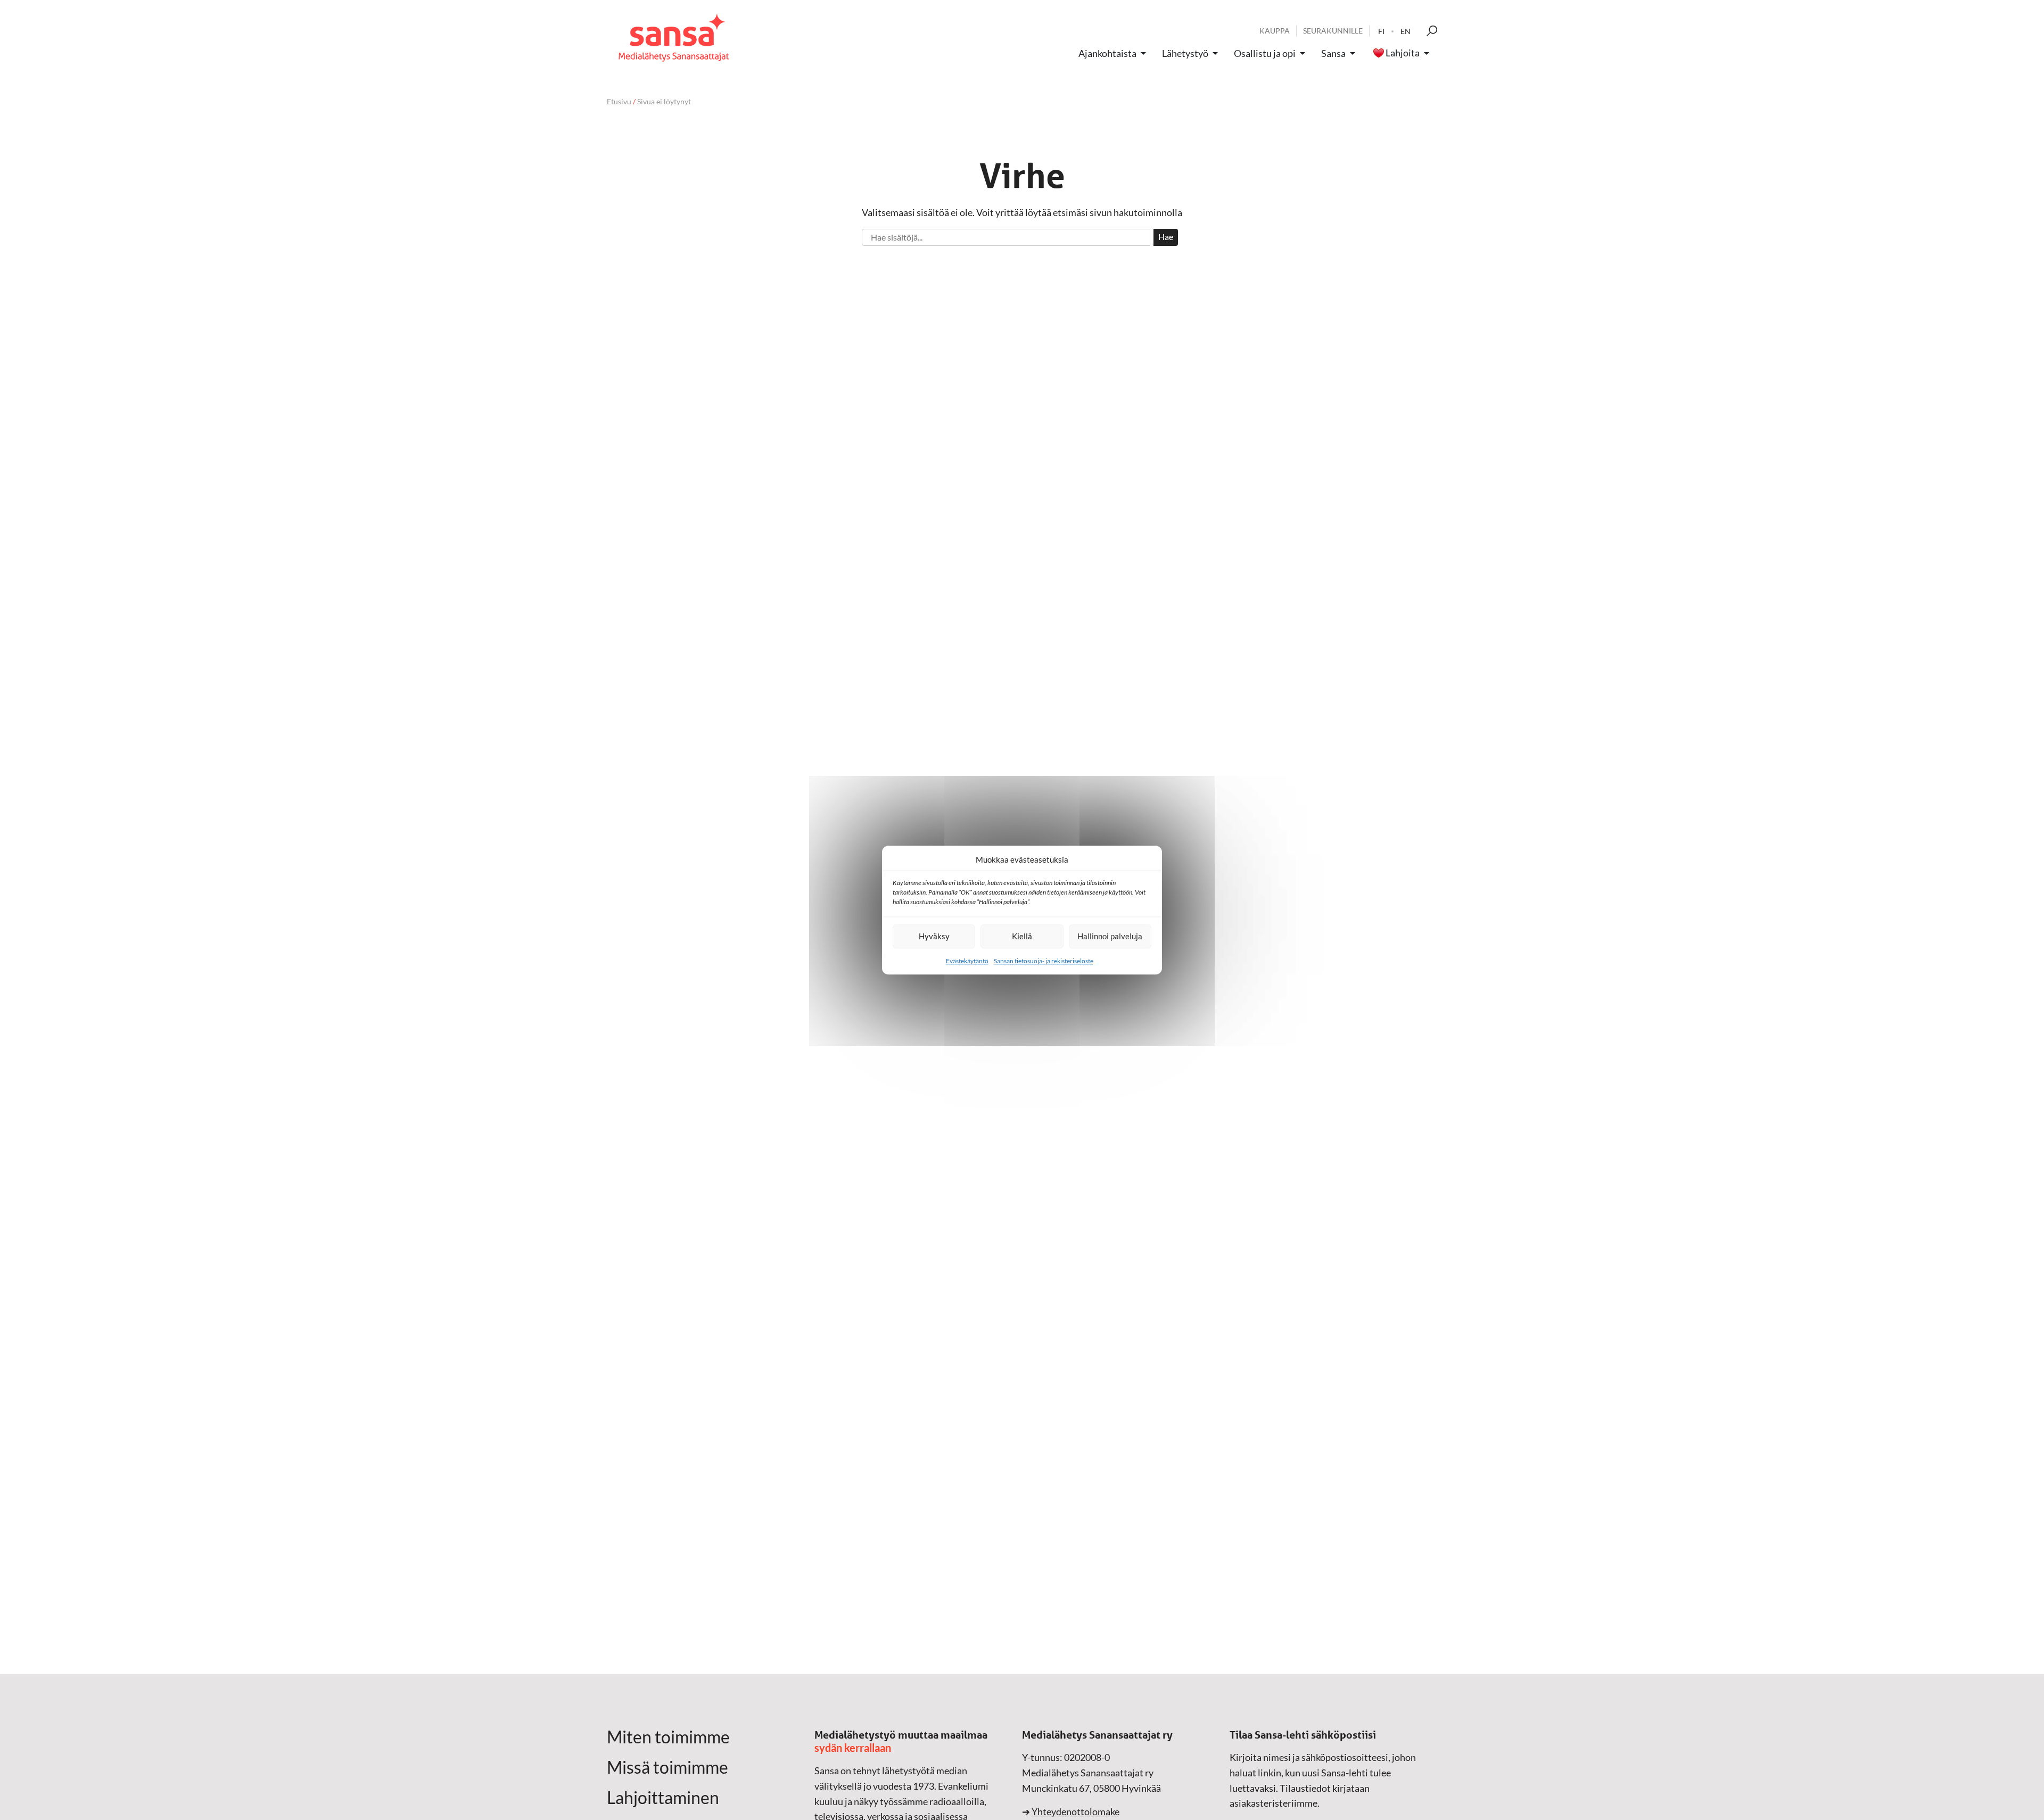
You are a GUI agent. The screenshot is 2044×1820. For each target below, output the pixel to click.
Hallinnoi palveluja (1110, 936)
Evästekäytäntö (967, 961)
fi (1381, 31)
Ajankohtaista (1107, 53)
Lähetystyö (1185, 53)
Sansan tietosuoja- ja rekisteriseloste (1044, 961)
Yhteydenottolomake (1075, 1811)
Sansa (1333, 53)
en (1406, 31)
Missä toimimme (667, 1767)
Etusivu (619, 101)
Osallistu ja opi (1265, 53)
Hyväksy (934, 936)
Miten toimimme (668, 1737)
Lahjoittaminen (663, 1798)
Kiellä (1022, 936)
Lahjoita (1403, 53)
